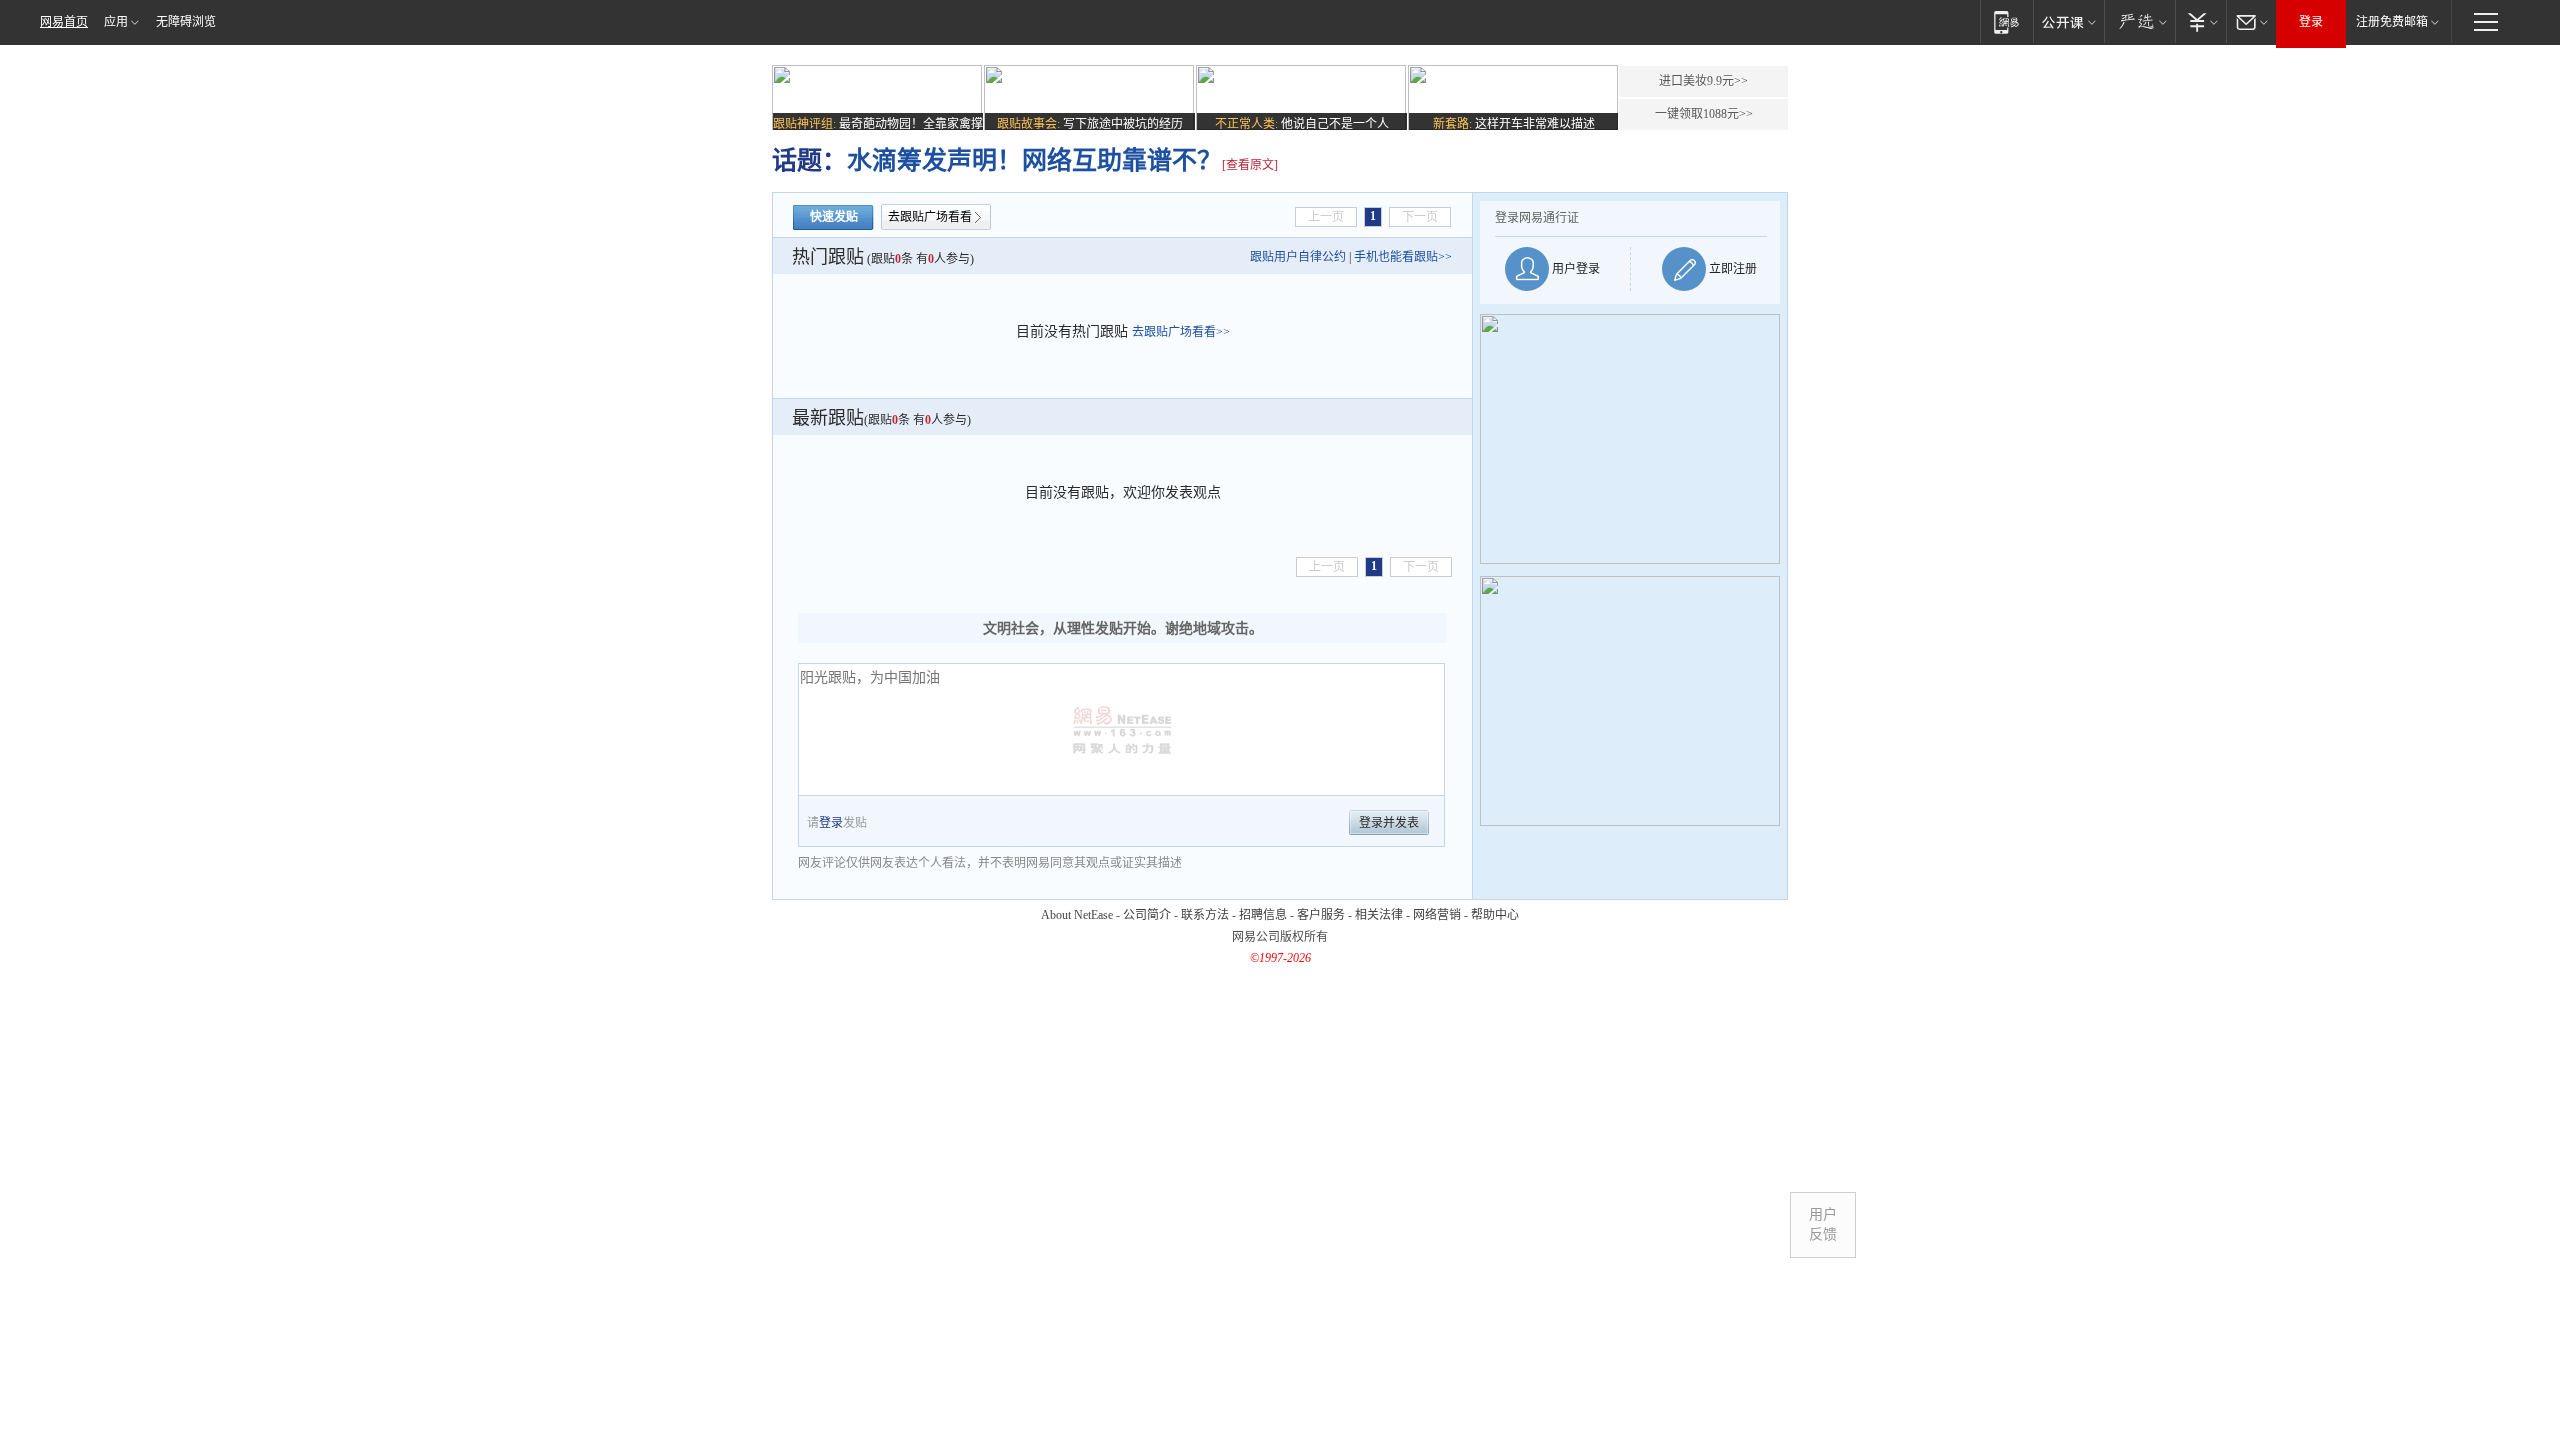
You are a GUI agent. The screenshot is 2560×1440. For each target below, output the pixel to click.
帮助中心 (1495, 915)
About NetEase (1077, 915)
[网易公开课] (2068, 21)
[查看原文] (1250, 165)
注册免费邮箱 (2392, 22)
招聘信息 (1263, 915)
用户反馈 (1823, 1224)
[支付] (2200, 21)
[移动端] (2006, 21)
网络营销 (1437, 915)
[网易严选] (2139, 21)
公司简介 (1147, 915)
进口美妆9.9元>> (1703, 81)
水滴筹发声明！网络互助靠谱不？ (1034, 160)
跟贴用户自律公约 (1298, 257)
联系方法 (1205, 915)
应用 (116, 22)
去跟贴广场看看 (930, 217)
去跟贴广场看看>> (1181, 332)
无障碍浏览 (186, 22)
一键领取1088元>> (1704, 114)
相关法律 (1379, 915)
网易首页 (64, 22)
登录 (2311, 22)
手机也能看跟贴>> (1403, 257)
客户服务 (1321, 915)
